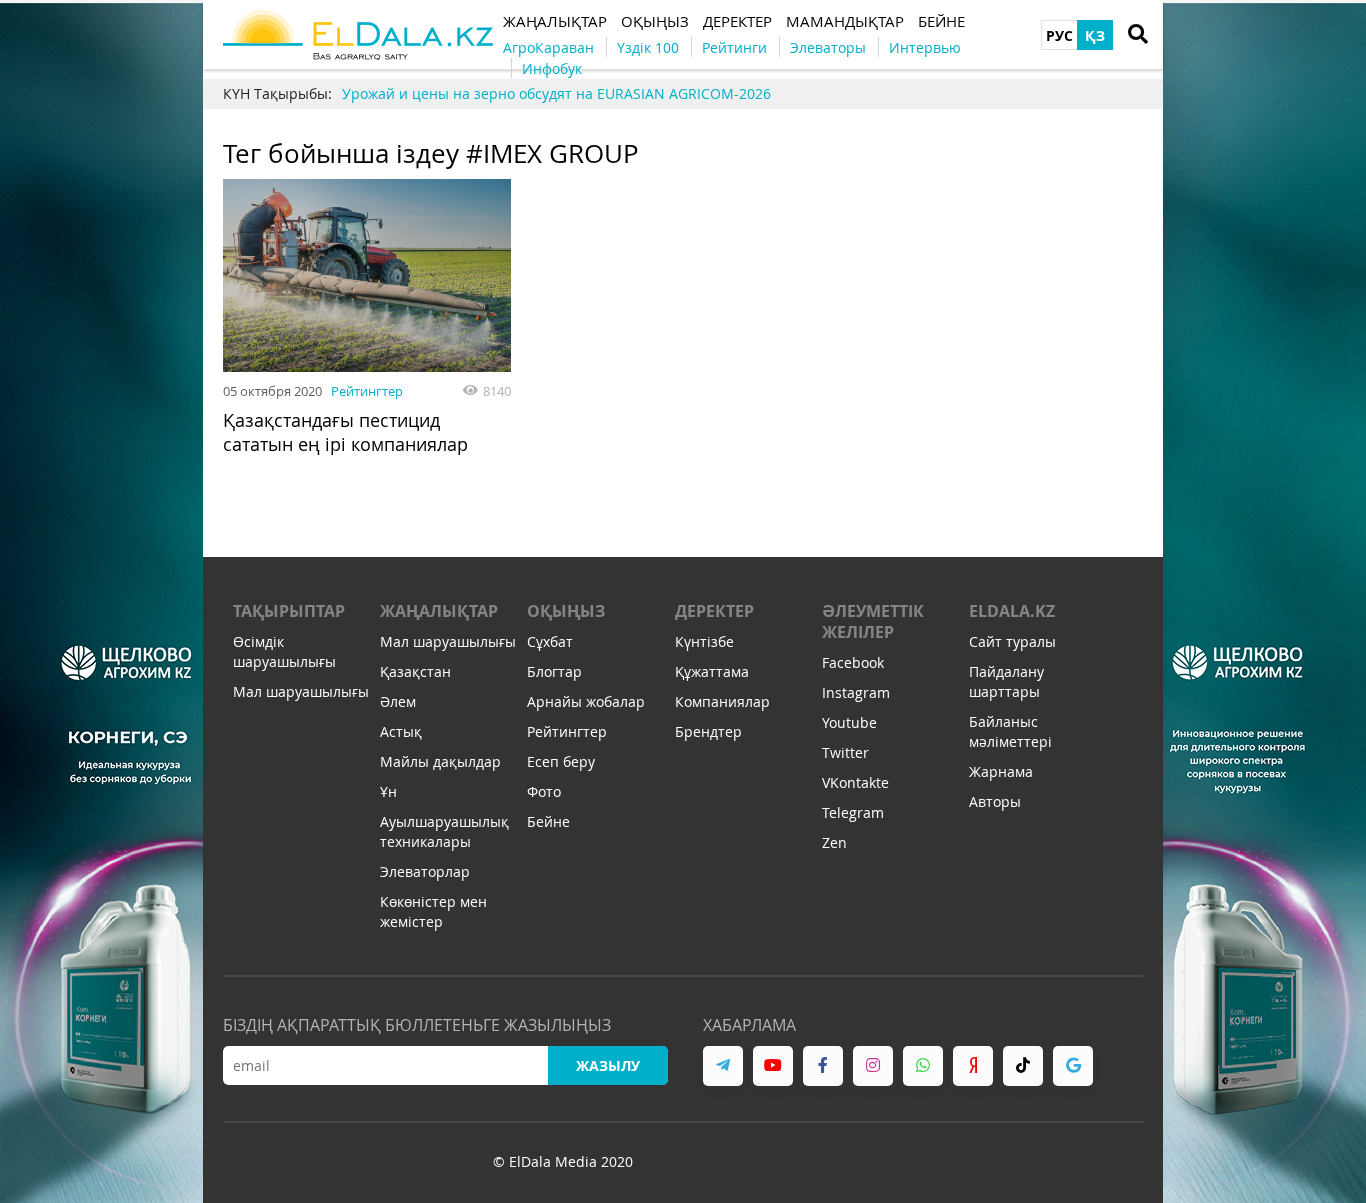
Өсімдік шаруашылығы (284, 651)
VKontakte (855, 782)
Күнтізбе (704, 641)
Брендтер (708, 731)
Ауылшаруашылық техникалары (444, 831)
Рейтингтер (367, 391)
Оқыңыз (566, 611)
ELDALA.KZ (1012, 611)
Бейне (548, 821)
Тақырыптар (289, 611)
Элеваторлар (425, 871)
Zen (834, 842)
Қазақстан (415, 671)
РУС (1059, 35)
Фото (544, 791)
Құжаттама (712, 671)
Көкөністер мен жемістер (433, 911)
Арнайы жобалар (586, 701)
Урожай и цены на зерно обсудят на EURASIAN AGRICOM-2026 (556, 93)
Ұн (388, 791)
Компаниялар (722, 701)
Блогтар (554, 671)
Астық (401, 731)
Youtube (849, 722)
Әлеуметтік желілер (873, 621)
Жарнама (1001, 771)
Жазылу (608, 1065)
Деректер (714, 611)
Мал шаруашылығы (301, 691)
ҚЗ (1095, 35)
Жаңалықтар (439, 611)
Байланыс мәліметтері (1010, 731)
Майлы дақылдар (440, 761)
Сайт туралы (1012, 641)
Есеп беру (561, 761)
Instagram (856, 692)
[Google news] (1073, 1066)
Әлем (398, 701)
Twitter (845, 752)
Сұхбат (550, 641)
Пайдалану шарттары (1006, 681)
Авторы (995, 801)
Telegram (853, 812)
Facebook (853, 662)
